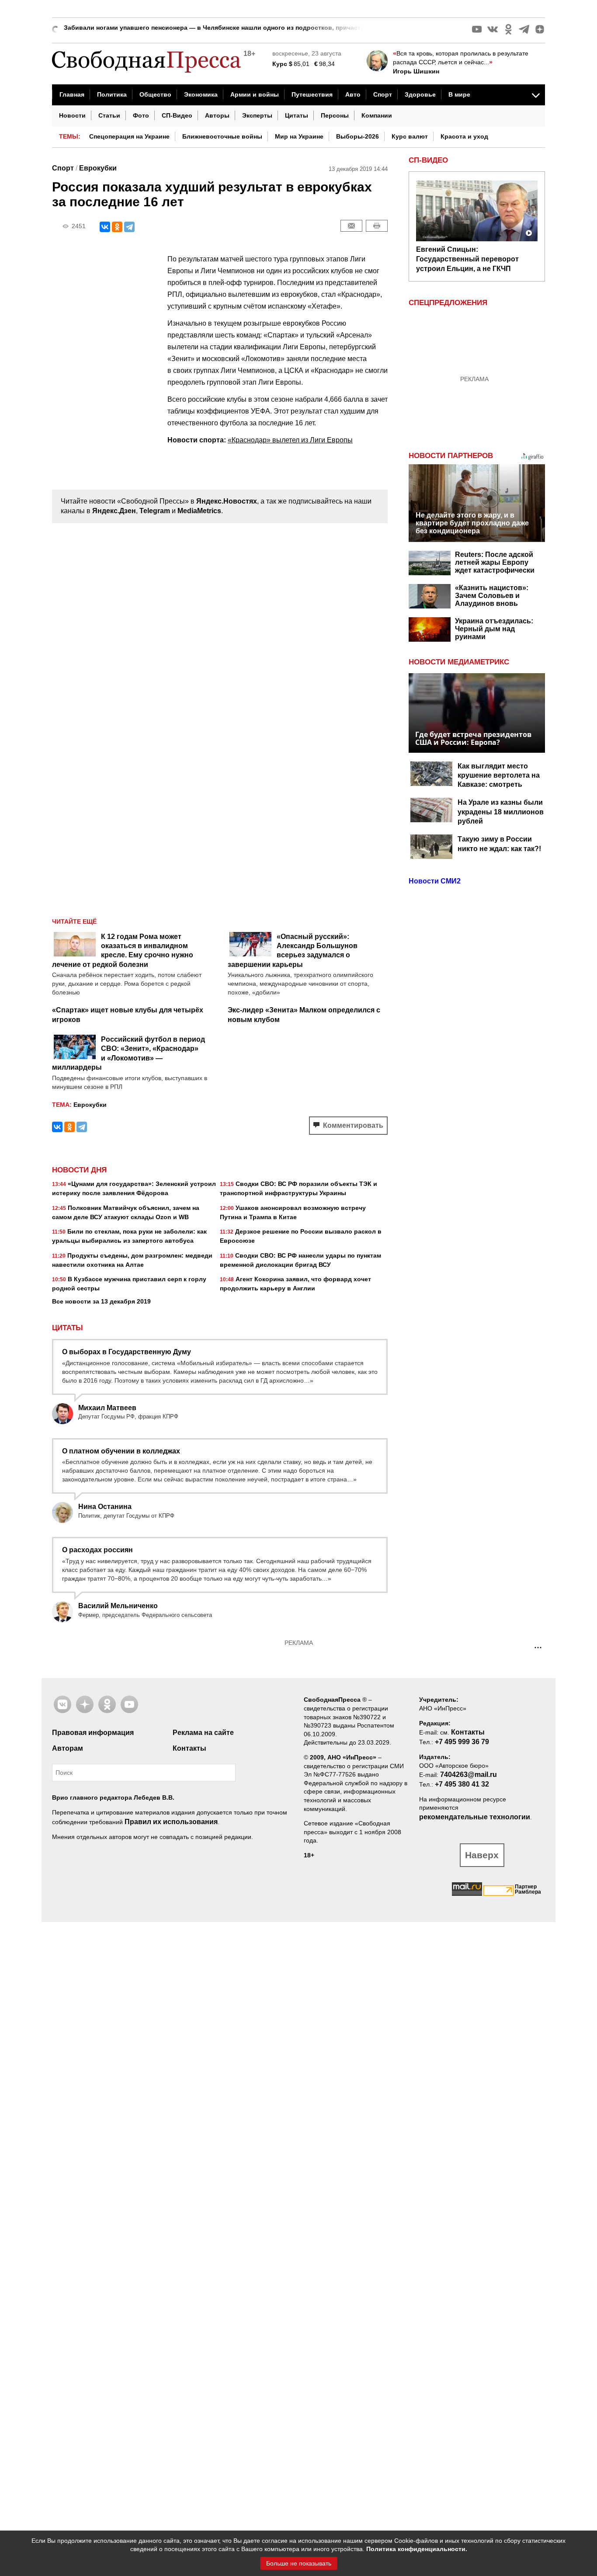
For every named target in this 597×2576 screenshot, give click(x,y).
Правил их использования (171, 1822)
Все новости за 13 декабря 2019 (101, 1301)
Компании (377, 115)
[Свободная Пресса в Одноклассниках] (508, 29)
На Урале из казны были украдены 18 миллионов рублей (501, 812)
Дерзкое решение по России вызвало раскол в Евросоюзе (301, 1236)
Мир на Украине (299, 136)
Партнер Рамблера (528, 1889)
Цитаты (297, 115)
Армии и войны (255, 94)
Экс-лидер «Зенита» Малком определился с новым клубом (304, 1015)
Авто (353, 94)
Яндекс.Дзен (114, 511)
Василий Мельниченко (118, 1606)
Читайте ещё (74, 921)
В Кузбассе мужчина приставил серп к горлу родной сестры (129, 1284)
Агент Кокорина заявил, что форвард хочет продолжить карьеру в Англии (295, 1284)
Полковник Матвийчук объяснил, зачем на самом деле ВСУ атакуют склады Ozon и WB (126, 1212)
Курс (280, 64)
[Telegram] (129, 227)
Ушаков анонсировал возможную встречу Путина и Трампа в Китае (293, 1212)
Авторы (217, 115)
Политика (112, 94)
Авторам (68, 1748)
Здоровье (420, 94)
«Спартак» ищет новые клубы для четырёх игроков (128, 1015)
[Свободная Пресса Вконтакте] (493, 29)
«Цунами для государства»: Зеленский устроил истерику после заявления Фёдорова (134, 1188)
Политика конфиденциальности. (417, 2549)
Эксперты (257, 115)
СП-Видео (177, 115)
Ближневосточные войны (222, 136)
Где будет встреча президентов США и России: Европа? (473, 738)
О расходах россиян (97, 1550)
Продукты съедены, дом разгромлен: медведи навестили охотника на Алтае (132, 1260)
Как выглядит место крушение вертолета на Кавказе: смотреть (499, 775)
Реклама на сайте (203, 1733)
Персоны (335, 115)
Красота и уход (464, 136)
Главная (72, 94)
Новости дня (79, 1170)
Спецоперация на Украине (129, 136)
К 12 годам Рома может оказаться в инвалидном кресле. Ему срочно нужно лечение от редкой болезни (123, 951)
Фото (141, 115)
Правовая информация (93, 1733)
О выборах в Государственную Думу (127, 1352)
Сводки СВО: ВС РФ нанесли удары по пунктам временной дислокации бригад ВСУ (300, 1260)
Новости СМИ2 (435, 881)
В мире (459, 94)
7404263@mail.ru (469, 1775)
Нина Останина (105, 1507)
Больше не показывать (299, 2563)
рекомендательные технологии (475, 1817)
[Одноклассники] (117, 227)
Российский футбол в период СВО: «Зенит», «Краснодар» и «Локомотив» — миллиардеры (128, 1053)
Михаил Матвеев (107, 1408)
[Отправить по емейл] (351, 226)
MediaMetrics (199, 511)
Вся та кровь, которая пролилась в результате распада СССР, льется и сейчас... (461, 58)
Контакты (189, 1748)
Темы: (70, 136)
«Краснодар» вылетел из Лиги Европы (290, 440)
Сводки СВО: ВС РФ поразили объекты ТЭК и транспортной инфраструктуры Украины (298, 1188)
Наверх (482, 1855)
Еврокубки (98, 168)
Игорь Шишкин (416, 71)
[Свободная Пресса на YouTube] (477, 29)
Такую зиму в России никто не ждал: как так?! (499, 844)
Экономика (201, 94)
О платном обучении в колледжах (121, 1451)
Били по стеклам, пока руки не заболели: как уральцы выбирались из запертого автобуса (129, 1236)
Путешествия (312, 94)
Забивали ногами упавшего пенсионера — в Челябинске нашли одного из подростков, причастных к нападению (239, 25)
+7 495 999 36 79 (462, 1742)
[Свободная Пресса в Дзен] (540, 29)
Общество (155, 94)
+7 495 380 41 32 (462, 1784)
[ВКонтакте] (105, 227)
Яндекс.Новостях (227, 501)
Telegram (155, 511)
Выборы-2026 (358, 136)
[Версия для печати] (377, 226)
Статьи (109, 115)
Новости (72, 115)
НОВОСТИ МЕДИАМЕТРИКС (459, 662)
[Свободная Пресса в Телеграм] (524, 29)
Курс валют (410, 136)
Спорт (383, 94)
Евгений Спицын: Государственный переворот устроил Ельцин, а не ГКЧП (467, 259)
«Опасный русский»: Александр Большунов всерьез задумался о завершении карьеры (293, 951)
